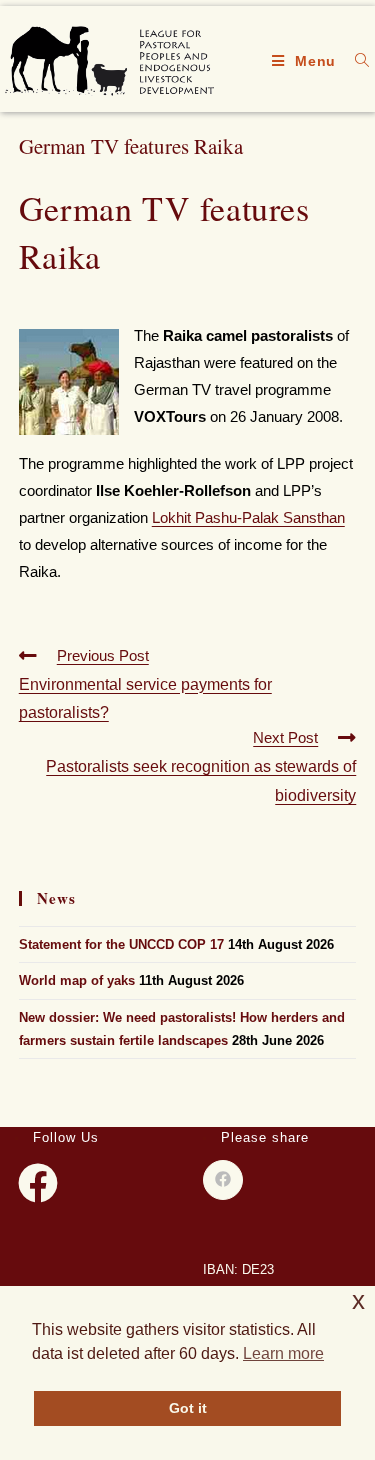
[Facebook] (38, 1183)
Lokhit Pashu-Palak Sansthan (248, 517)
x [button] (358, 1300)
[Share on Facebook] (223, 1180)
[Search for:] (355, 61)
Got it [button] (188, 1408)
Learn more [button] (283, 1353)
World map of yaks (77, 980)
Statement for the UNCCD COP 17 (121, 944)
